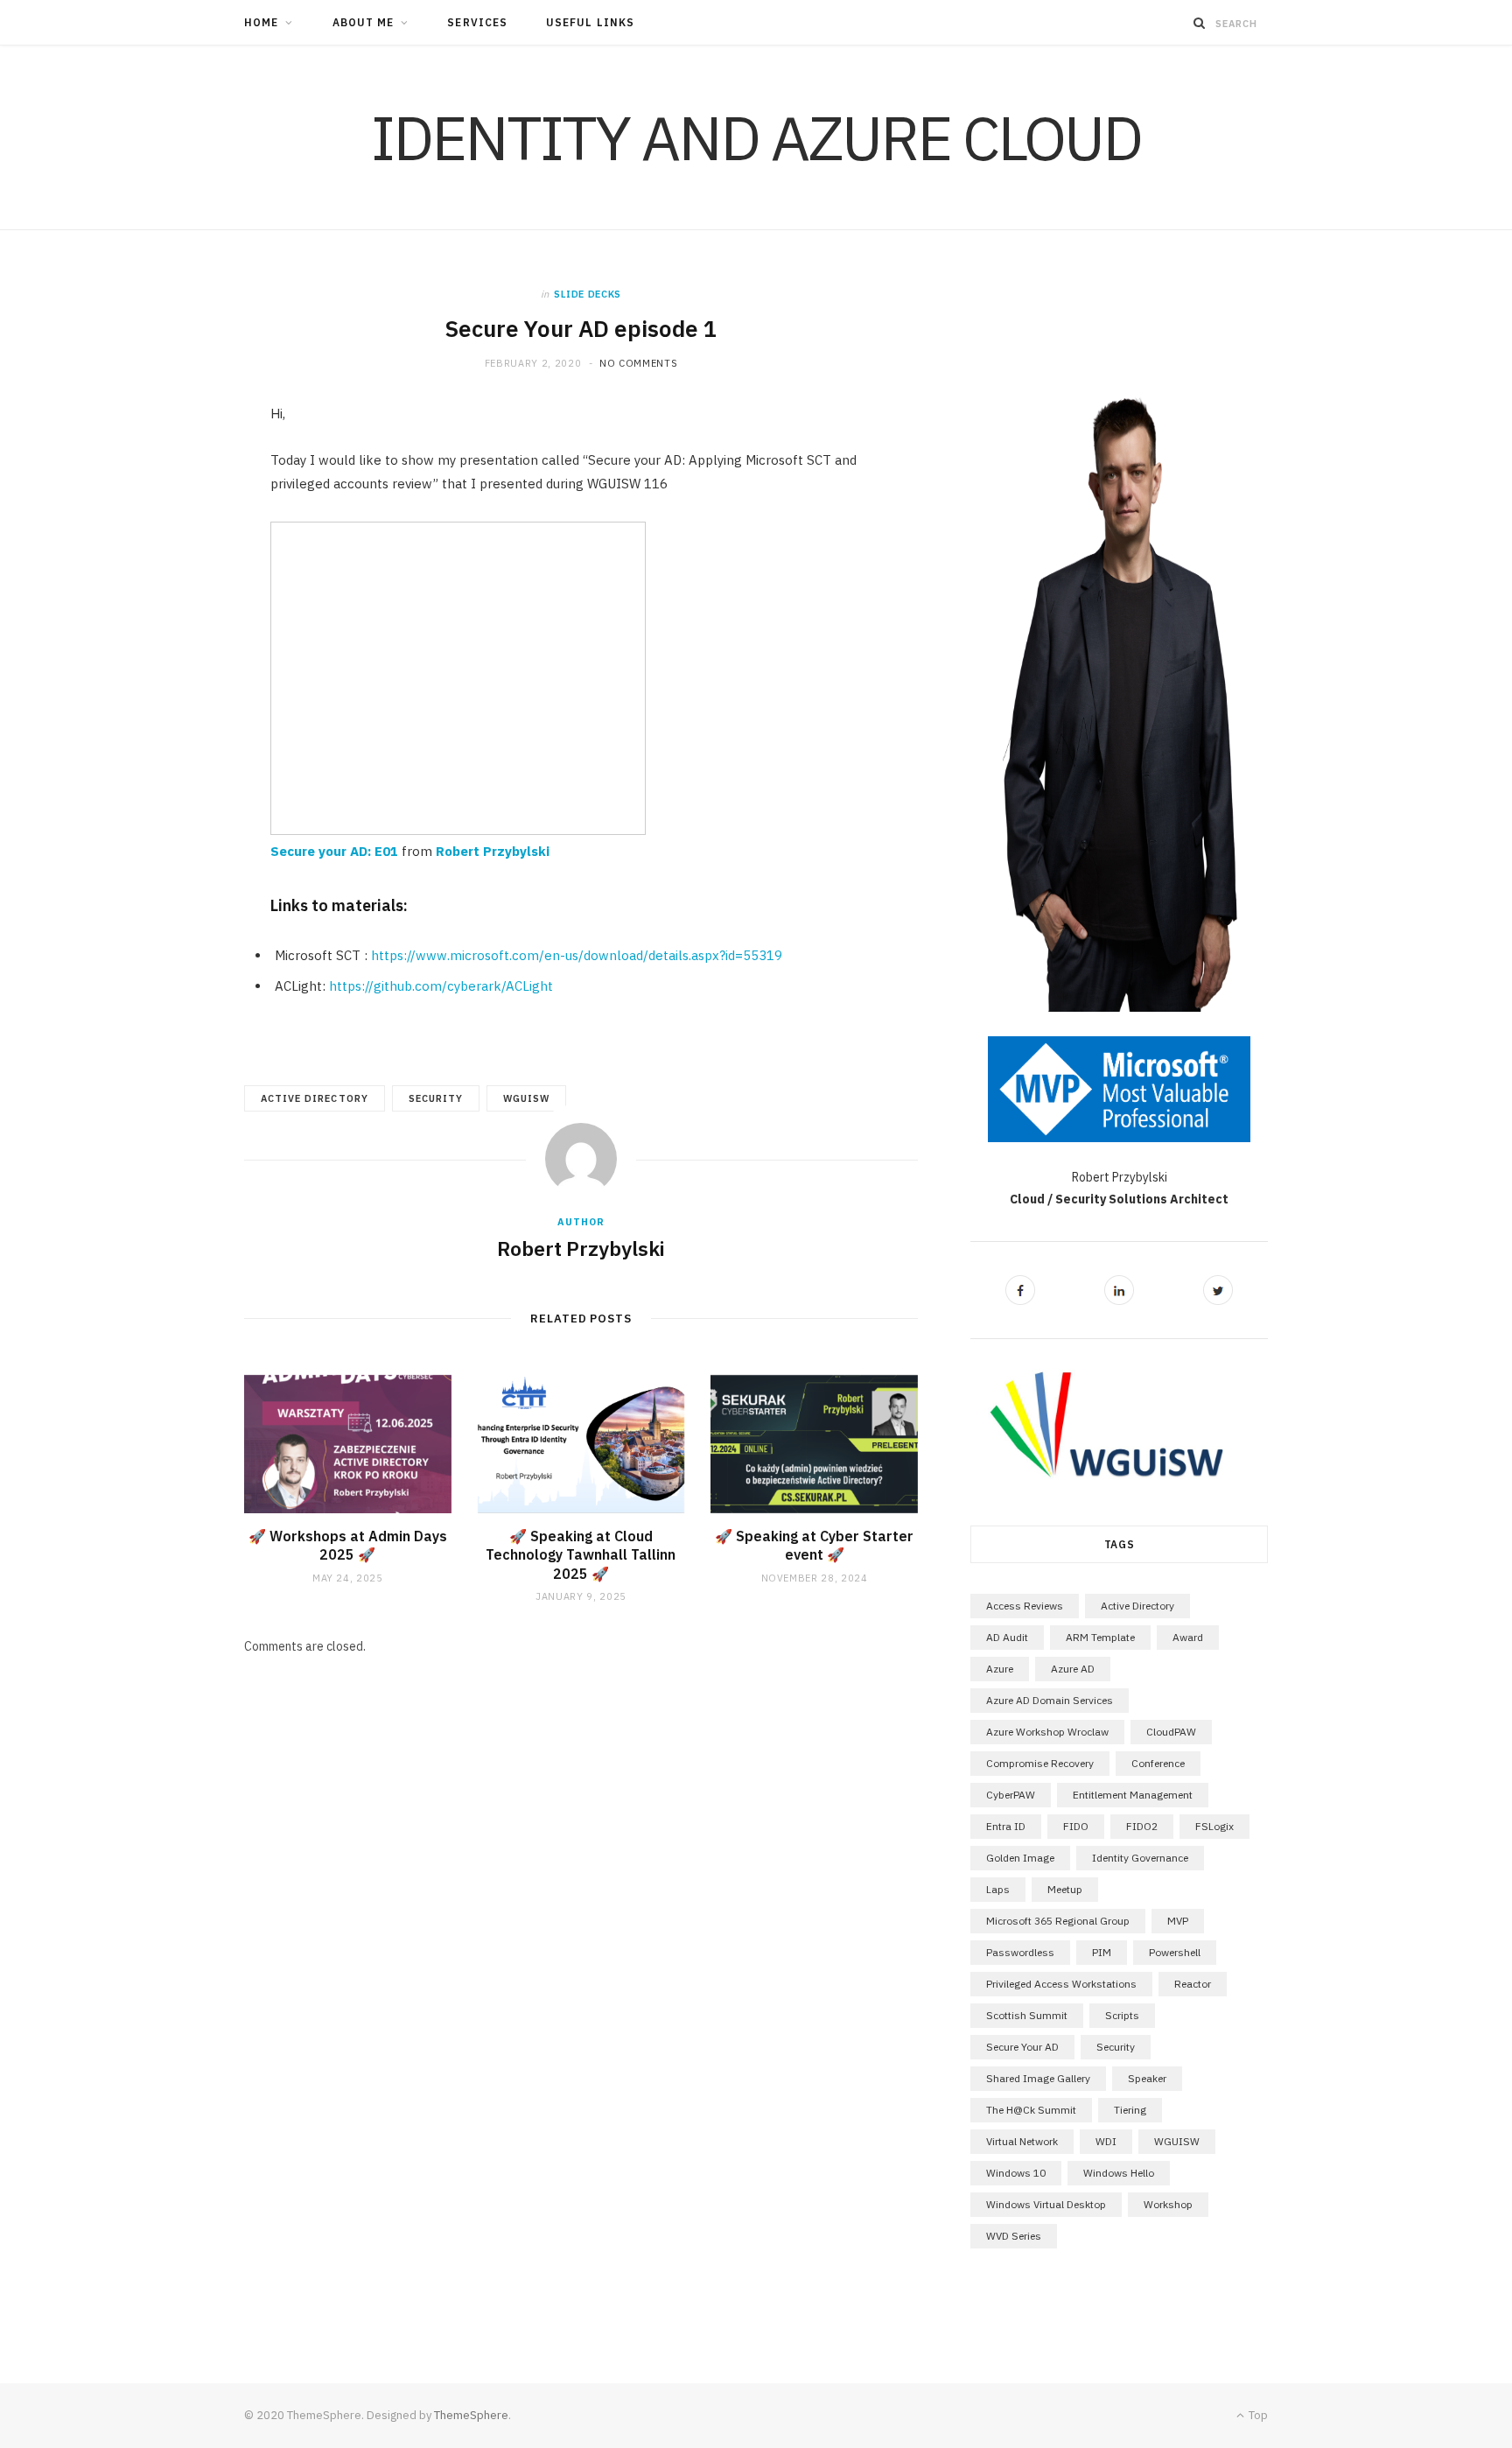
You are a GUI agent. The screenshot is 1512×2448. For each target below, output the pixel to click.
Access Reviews (1025, 1606)
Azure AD (1073, 1669)
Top (1257, 2415)
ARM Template (1100, 1637)
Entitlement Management (1133, 1795)
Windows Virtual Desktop (1046, 2204)
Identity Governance (1140, 1858)
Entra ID (1006, 1826)
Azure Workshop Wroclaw (1047, 1732)
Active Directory (315, 1098)
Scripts (1122, 2015)
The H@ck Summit (1031, 2110)
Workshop (1168, 2204)
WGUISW (526, 1098)
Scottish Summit (1027, 2015)
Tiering (1130, 2110)
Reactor (1193, 1984)
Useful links (590, 22)
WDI (1106, 2141)
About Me (364, 22)
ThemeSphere (471, 2415)
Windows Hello (1119, 2173)
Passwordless (1020, 1952)
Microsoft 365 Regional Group (1058, 1921)
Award (1188, 1637)
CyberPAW (1011, 1795)
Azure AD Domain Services (1050, 1700)
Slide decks (588, 294)
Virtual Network (1022, 2141)
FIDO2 (1142, 1826)
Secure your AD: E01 (334, 851)
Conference (1158, 1763)
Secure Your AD (1022, 2047)
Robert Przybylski (493, 851)
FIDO (1076, 1826)
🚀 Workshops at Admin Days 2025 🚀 (348, 1546)
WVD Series (1014, 2236)
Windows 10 (1016, 2173)
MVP (1178, 1921)
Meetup (1065, 1889)
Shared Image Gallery (1038, 2078)
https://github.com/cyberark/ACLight (441, 986)
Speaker (1147, 2078)
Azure (1000, 1669)
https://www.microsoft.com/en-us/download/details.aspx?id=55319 (577, 955)
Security (436, 1098)
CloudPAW (1171, 1732)
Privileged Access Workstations (1061, 1984)
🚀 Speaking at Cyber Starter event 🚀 (814, 1546)
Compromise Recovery (1040, 1763)
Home (261, 22)
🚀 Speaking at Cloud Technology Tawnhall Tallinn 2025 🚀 (581, 1555)
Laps (998, 1889)
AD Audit (1007, 1637)
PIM (1102, 1952)
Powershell (1175, 1952)
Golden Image (1020, 1858)
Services (477, 22)
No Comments (638, 363)
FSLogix (1214, 1826)
